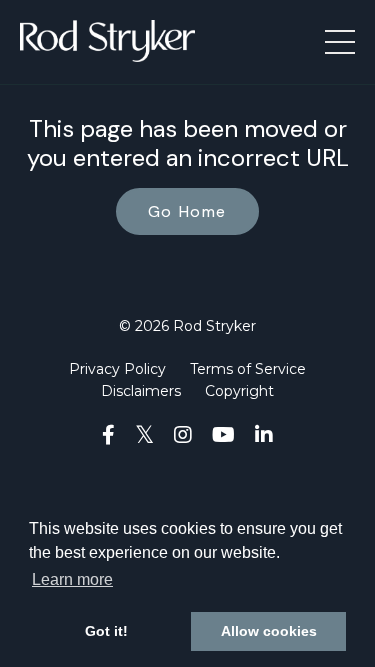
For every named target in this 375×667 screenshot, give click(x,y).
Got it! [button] (106, 631)
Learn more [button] (72, 579)
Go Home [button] (187, 211)
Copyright (239, 391)
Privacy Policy (117, 369)
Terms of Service (248, 369)
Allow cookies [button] (269, 631)
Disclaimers (141, 391)
